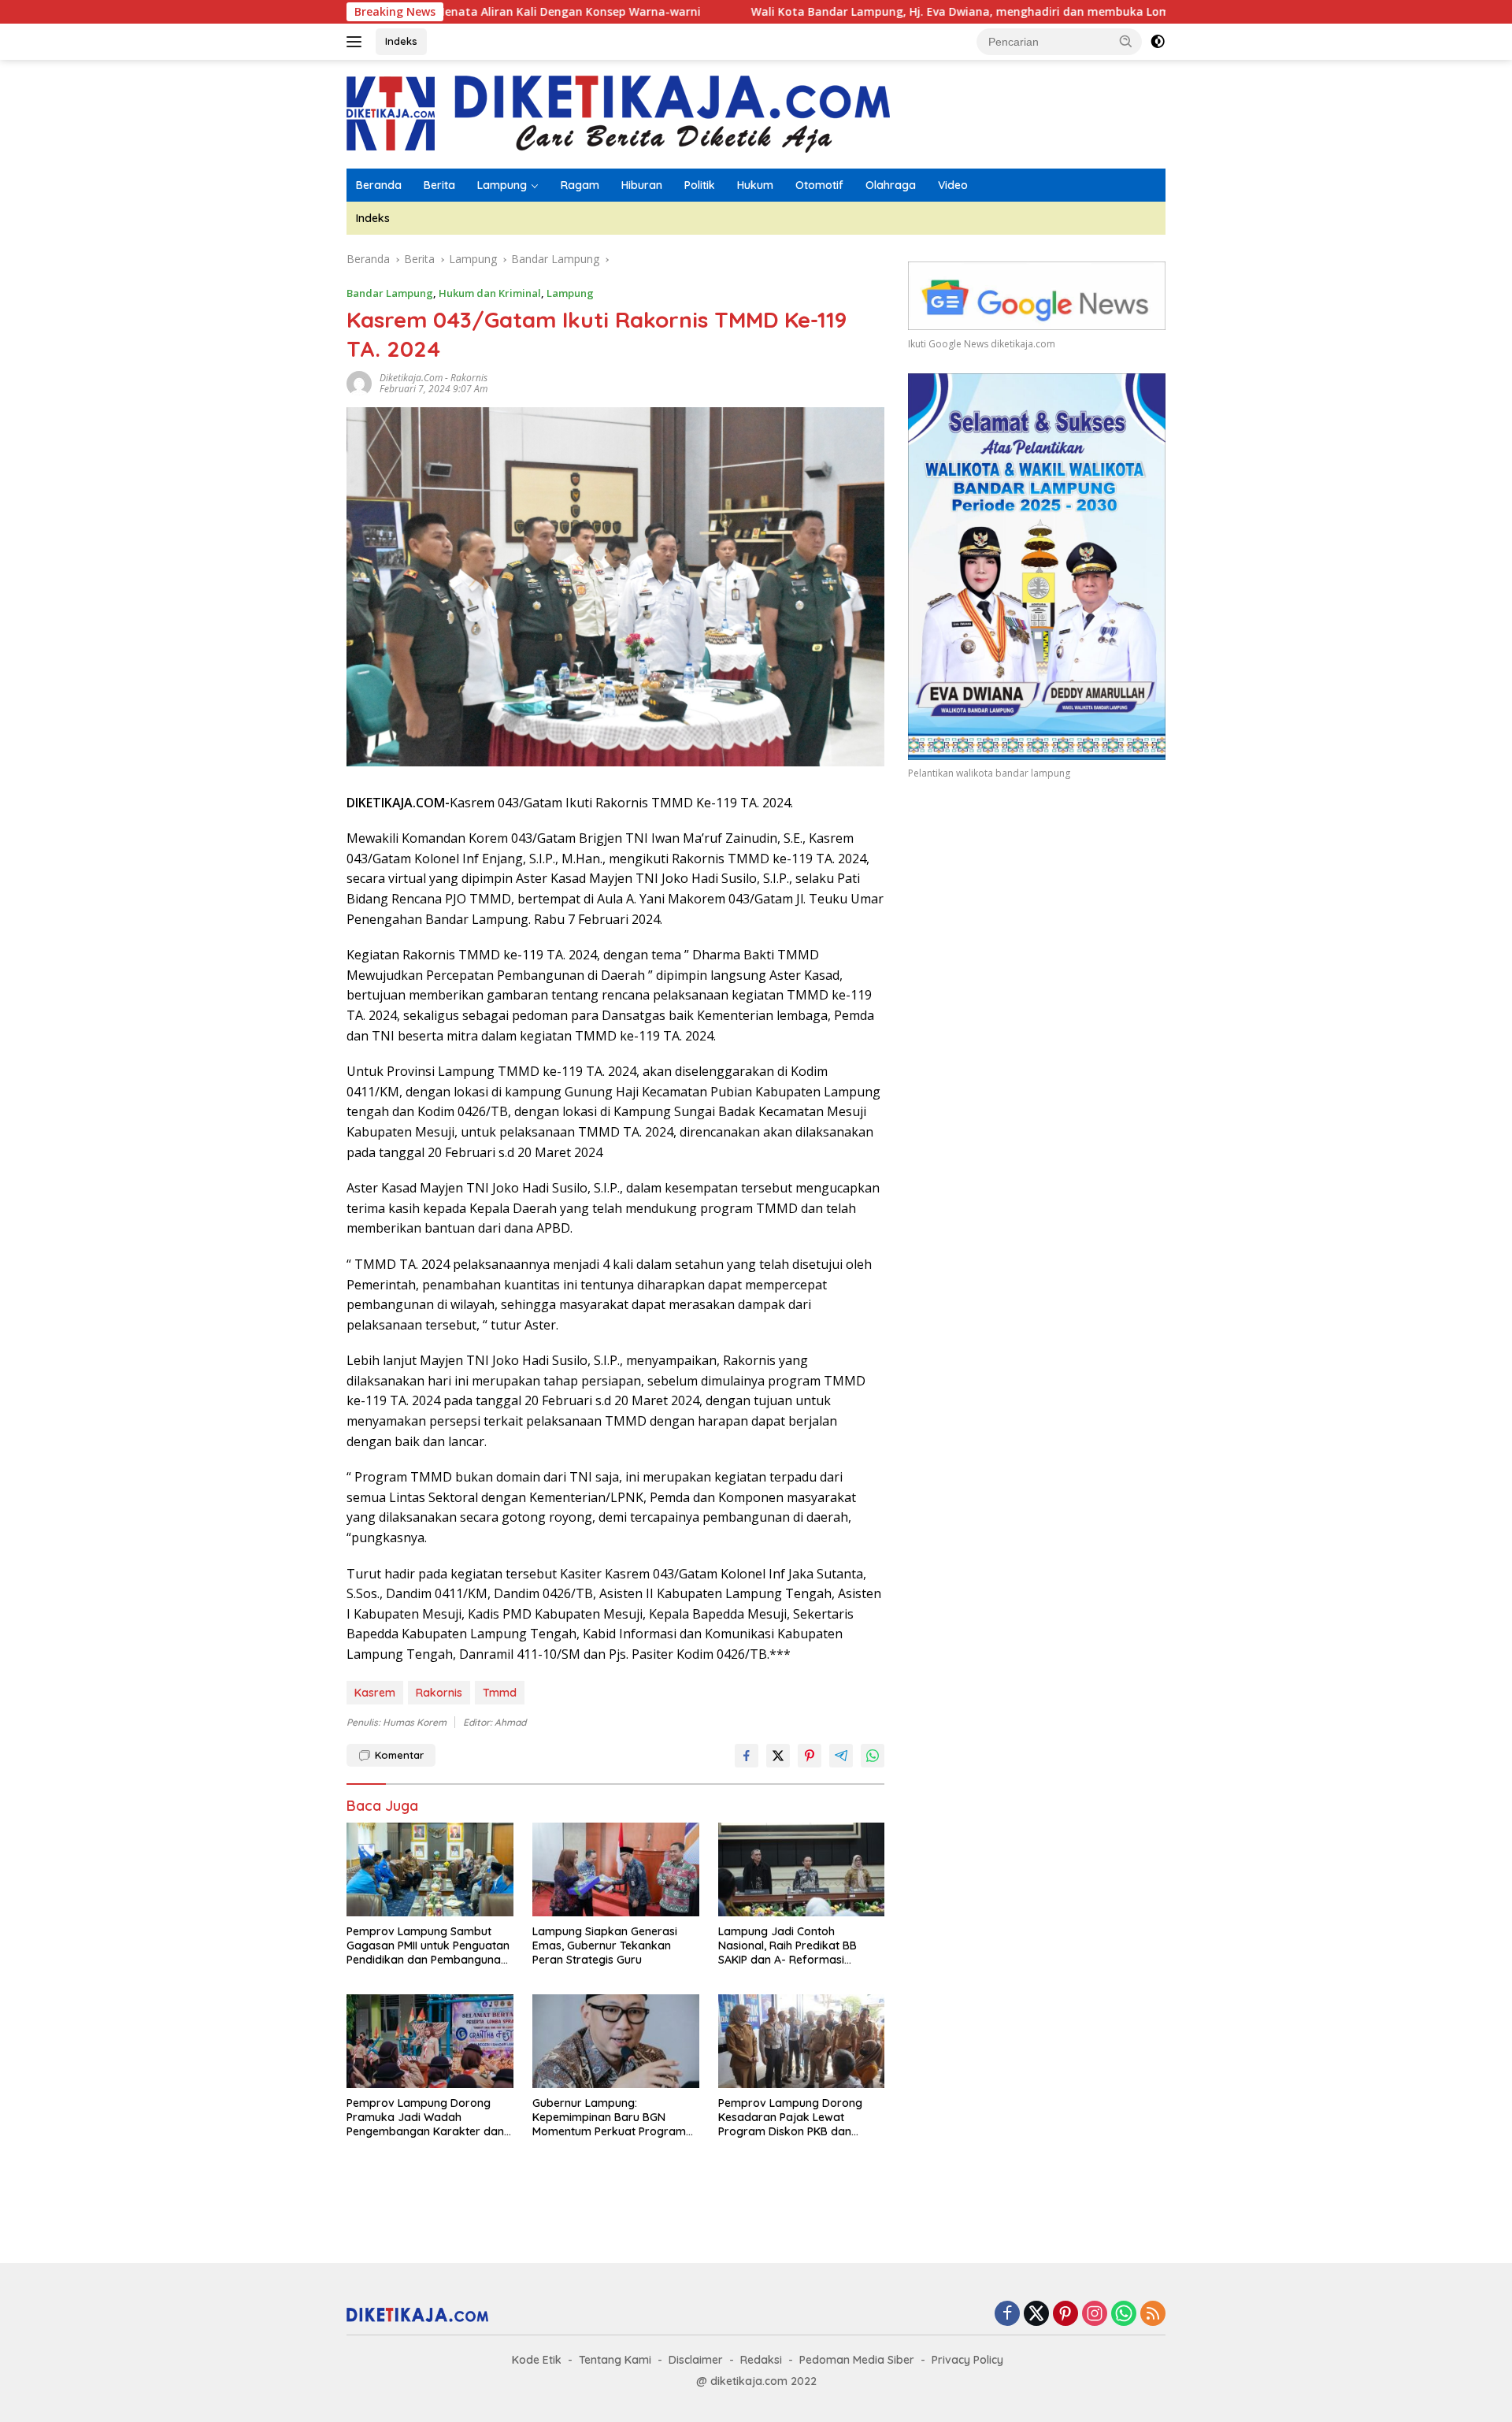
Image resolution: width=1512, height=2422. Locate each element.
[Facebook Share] (747, 1756)
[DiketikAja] (618, 113)
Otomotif (819, 185)
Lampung (502, 185)
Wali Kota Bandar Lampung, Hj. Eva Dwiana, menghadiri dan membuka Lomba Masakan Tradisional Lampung (943, 12)
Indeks (401, 41)
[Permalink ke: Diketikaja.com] (359, 382)
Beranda (379, 185)
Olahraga (891, 185)
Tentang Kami (615, 2360)
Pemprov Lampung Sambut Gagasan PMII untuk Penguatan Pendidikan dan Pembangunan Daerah (428, 1946)
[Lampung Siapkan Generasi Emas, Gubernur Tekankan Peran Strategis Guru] (616, 1869)
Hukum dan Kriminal (490, 293)
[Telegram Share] (841, 1756)
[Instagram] (1095, 2314)
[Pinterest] (1065, 2314)
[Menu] (357, 42)
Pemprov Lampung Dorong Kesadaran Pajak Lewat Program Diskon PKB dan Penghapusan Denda (790, 2118)
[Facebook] (1007, 2314)
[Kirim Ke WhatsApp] (873, 1756)
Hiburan (642, 185)
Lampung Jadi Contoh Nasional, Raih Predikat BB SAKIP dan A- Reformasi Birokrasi (787, 1946)
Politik (700, 185)
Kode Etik (537, 2360)
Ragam (580, 185)
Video (953, 185)
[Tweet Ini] (778, 1756)
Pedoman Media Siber (857, 2360)
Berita (439, 185)
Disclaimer (696, 2360)
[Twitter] (1036, 2314)
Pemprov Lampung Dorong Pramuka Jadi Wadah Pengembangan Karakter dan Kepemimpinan (425, 2118)
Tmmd (500, 1693)
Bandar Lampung (390, 293)
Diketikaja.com (411, 378)
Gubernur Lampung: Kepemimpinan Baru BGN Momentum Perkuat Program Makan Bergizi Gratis (609, 2118)
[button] (1126, 41)
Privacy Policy (967, 2360)
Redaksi (761, 2360)
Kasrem (375, 1693)
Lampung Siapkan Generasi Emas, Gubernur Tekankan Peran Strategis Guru (605, 1945)
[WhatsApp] (1124, 2314)
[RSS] (1153, 2314)
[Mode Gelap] (1158, 42)
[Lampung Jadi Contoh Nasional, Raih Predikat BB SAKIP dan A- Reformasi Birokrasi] (802, 1869)
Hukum (755, 185)
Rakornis (469, 378)
